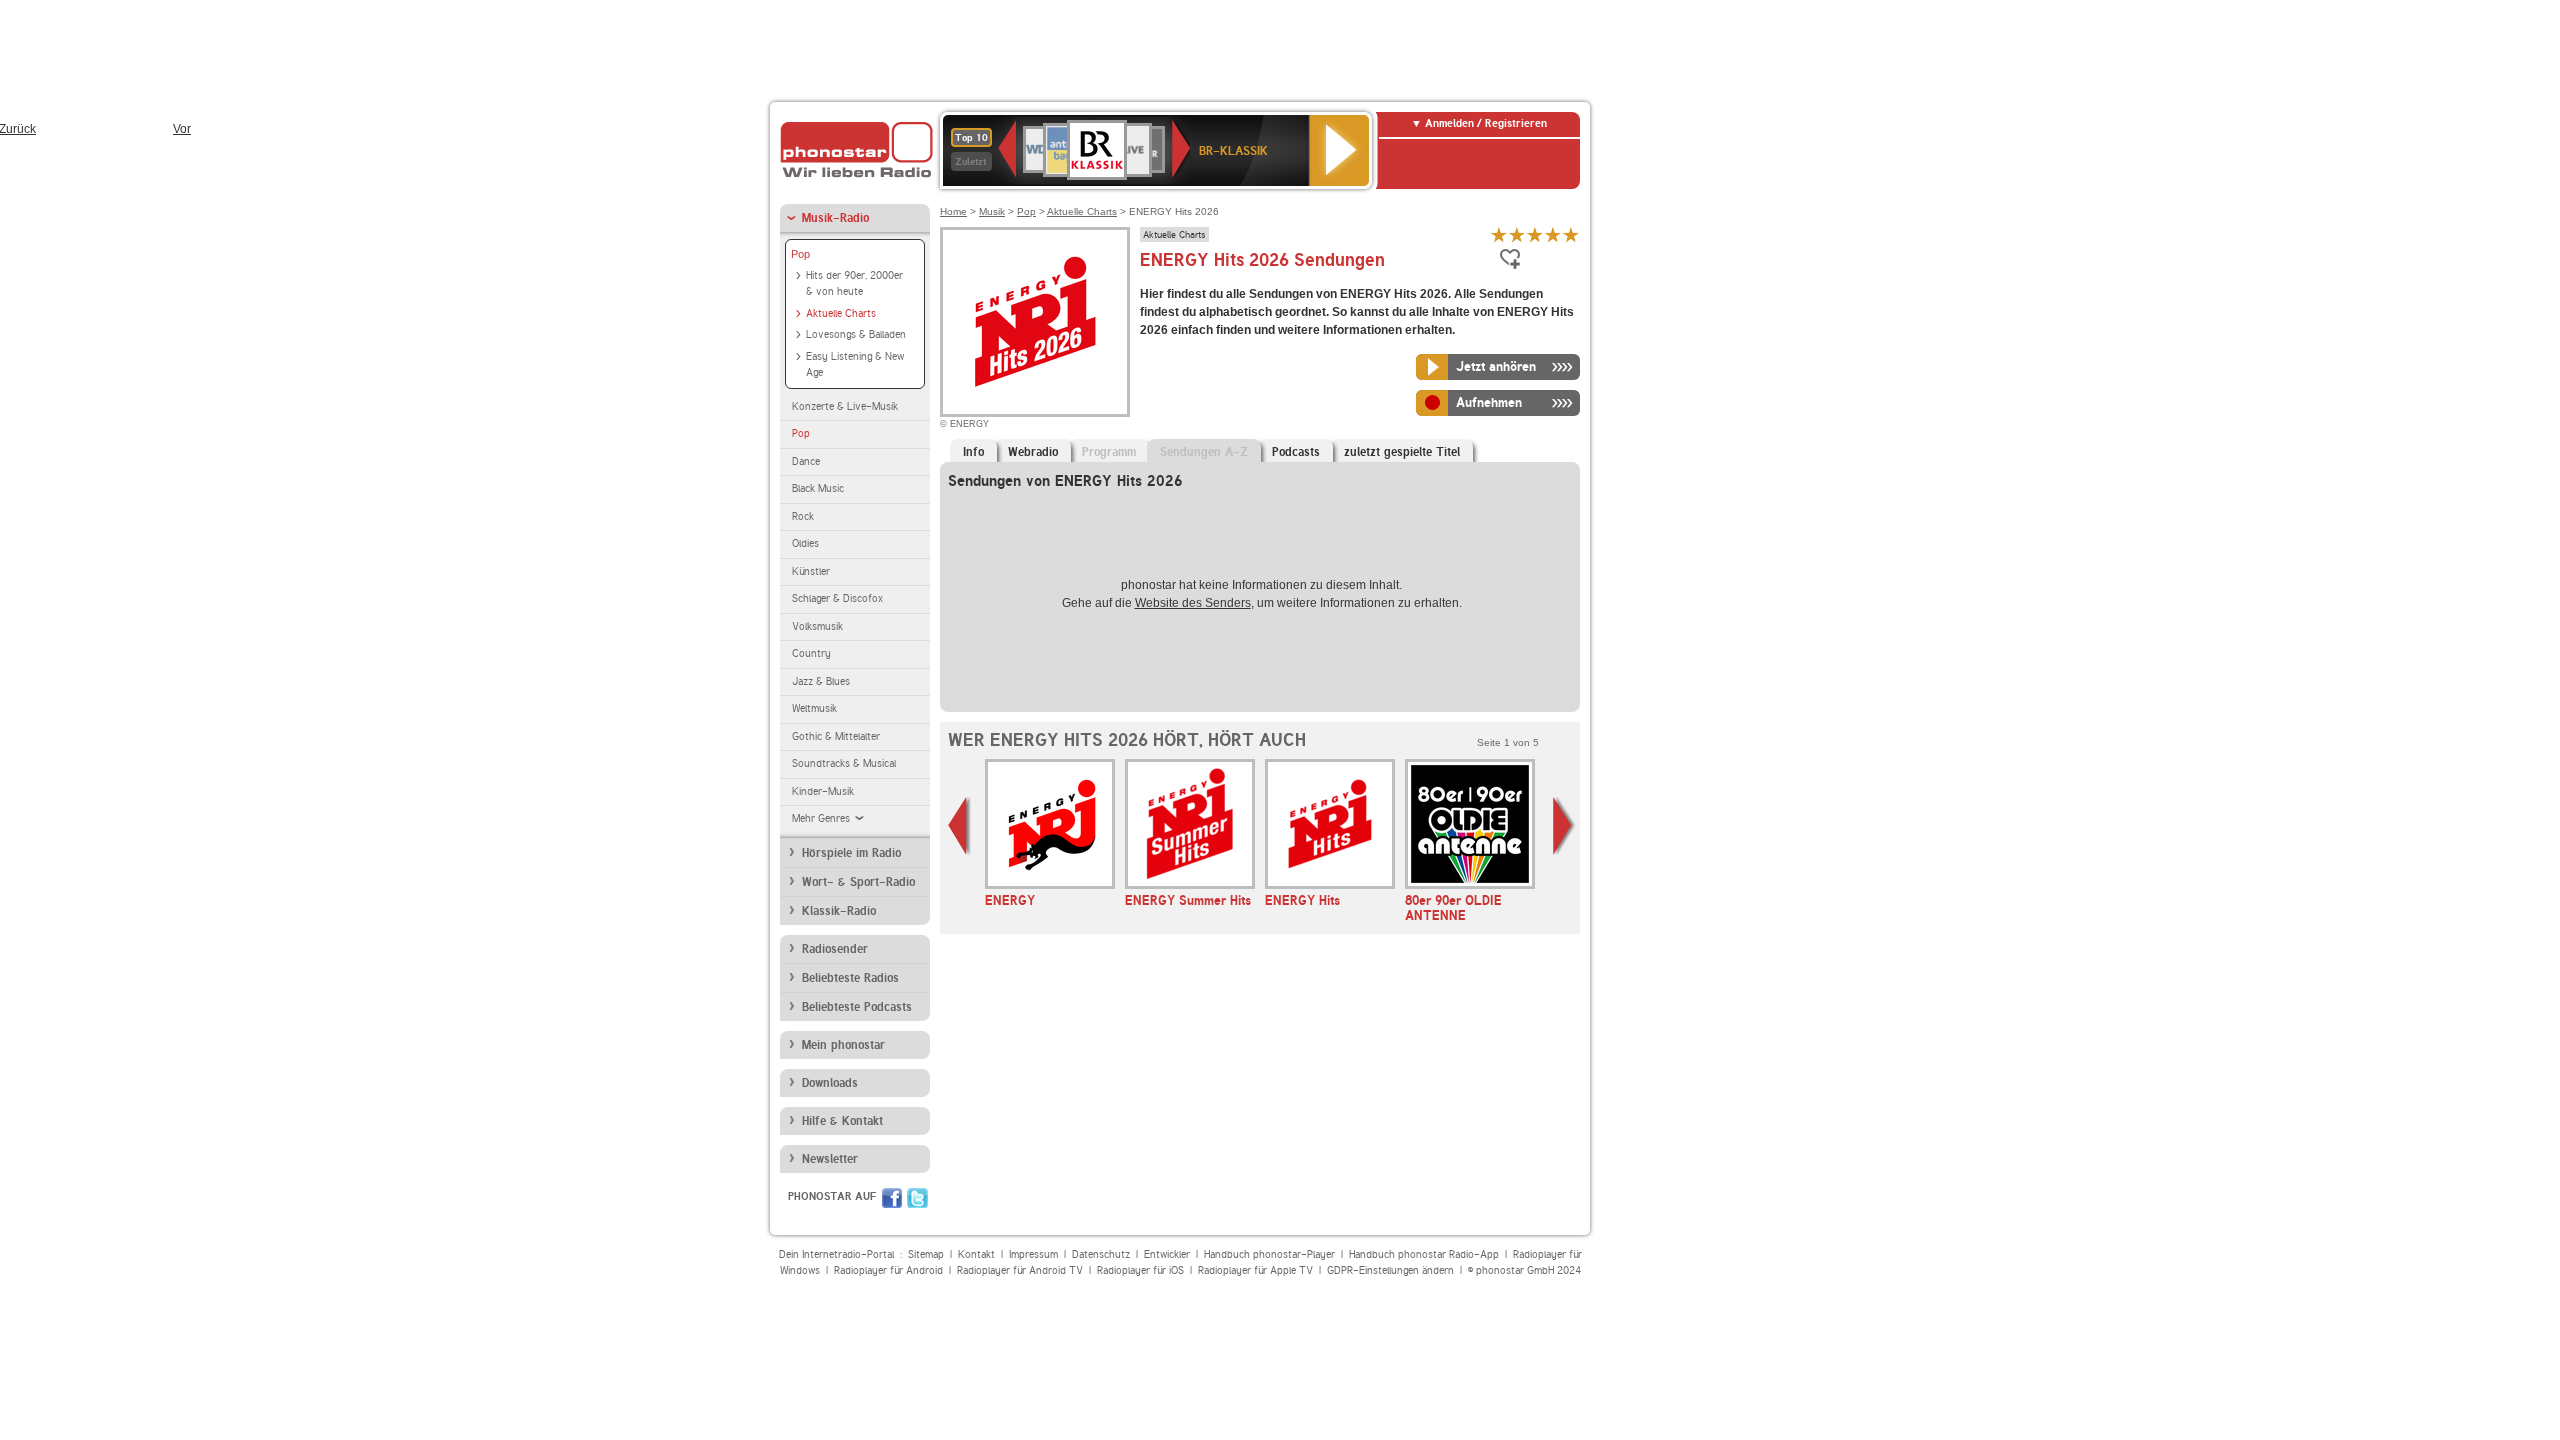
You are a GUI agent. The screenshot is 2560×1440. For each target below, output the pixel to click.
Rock (803, 516)
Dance (806, 461)
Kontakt (976, 1254)
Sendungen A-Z (1204, 452)
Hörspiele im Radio (851, 853)
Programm (1109, 452)
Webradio (1033, 452)
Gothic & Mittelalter (836, 736)
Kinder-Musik (823, 791)
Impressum (1033, 1254)
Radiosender (835, 949)
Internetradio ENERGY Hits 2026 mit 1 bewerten (1499, 234)
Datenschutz (1101, 1254)
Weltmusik (814, 708)
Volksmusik (817, 626)
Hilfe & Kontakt (842, 1121)
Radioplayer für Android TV (1020, 1270)
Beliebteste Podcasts (857, 1007)
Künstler (811, 571)
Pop (800, 254)
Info (973, 452)
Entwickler (1167, 1254)
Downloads (830, 1083)
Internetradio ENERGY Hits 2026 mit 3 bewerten (1535, 234)
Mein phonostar (843, 1045)
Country (811, 653)
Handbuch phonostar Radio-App (1424, 1254)
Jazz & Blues (821, 681)
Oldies (805, 543)
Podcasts (1296, 452)
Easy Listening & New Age (855, 365)
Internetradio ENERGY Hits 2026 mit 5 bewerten (1571, 234)
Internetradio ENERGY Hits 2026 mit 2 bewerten (1517, 234)
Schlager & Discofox (837, 598)
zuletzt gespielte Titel (1402, 452)
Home (953, 211)
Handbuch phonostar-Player (1269, 1254)
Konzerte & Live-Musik (845, 406)
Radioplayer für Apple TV (1255, 1270)
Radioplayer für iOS (1140, 1270)
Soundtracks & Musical (844, 763)
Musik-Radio (835, 218)
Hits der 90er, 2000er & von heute (854, 284)
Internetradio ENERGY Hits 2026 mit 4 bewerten (1553, 234)
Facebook (892, 1198)
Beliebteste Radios (850, 978)
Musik (992, 211)
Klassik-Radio (839, 911)
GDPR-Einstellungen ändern (1390, 1270)
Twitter (917, 1198)
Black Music (818, 488)
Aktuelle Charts (841, 313)
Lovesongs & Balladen (856, 334)
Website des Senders (1193, 603)
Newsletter (830, 1159)
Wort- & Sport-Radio (858, 882)
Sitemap (926, 1254)
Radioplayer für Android (888, 1270)
